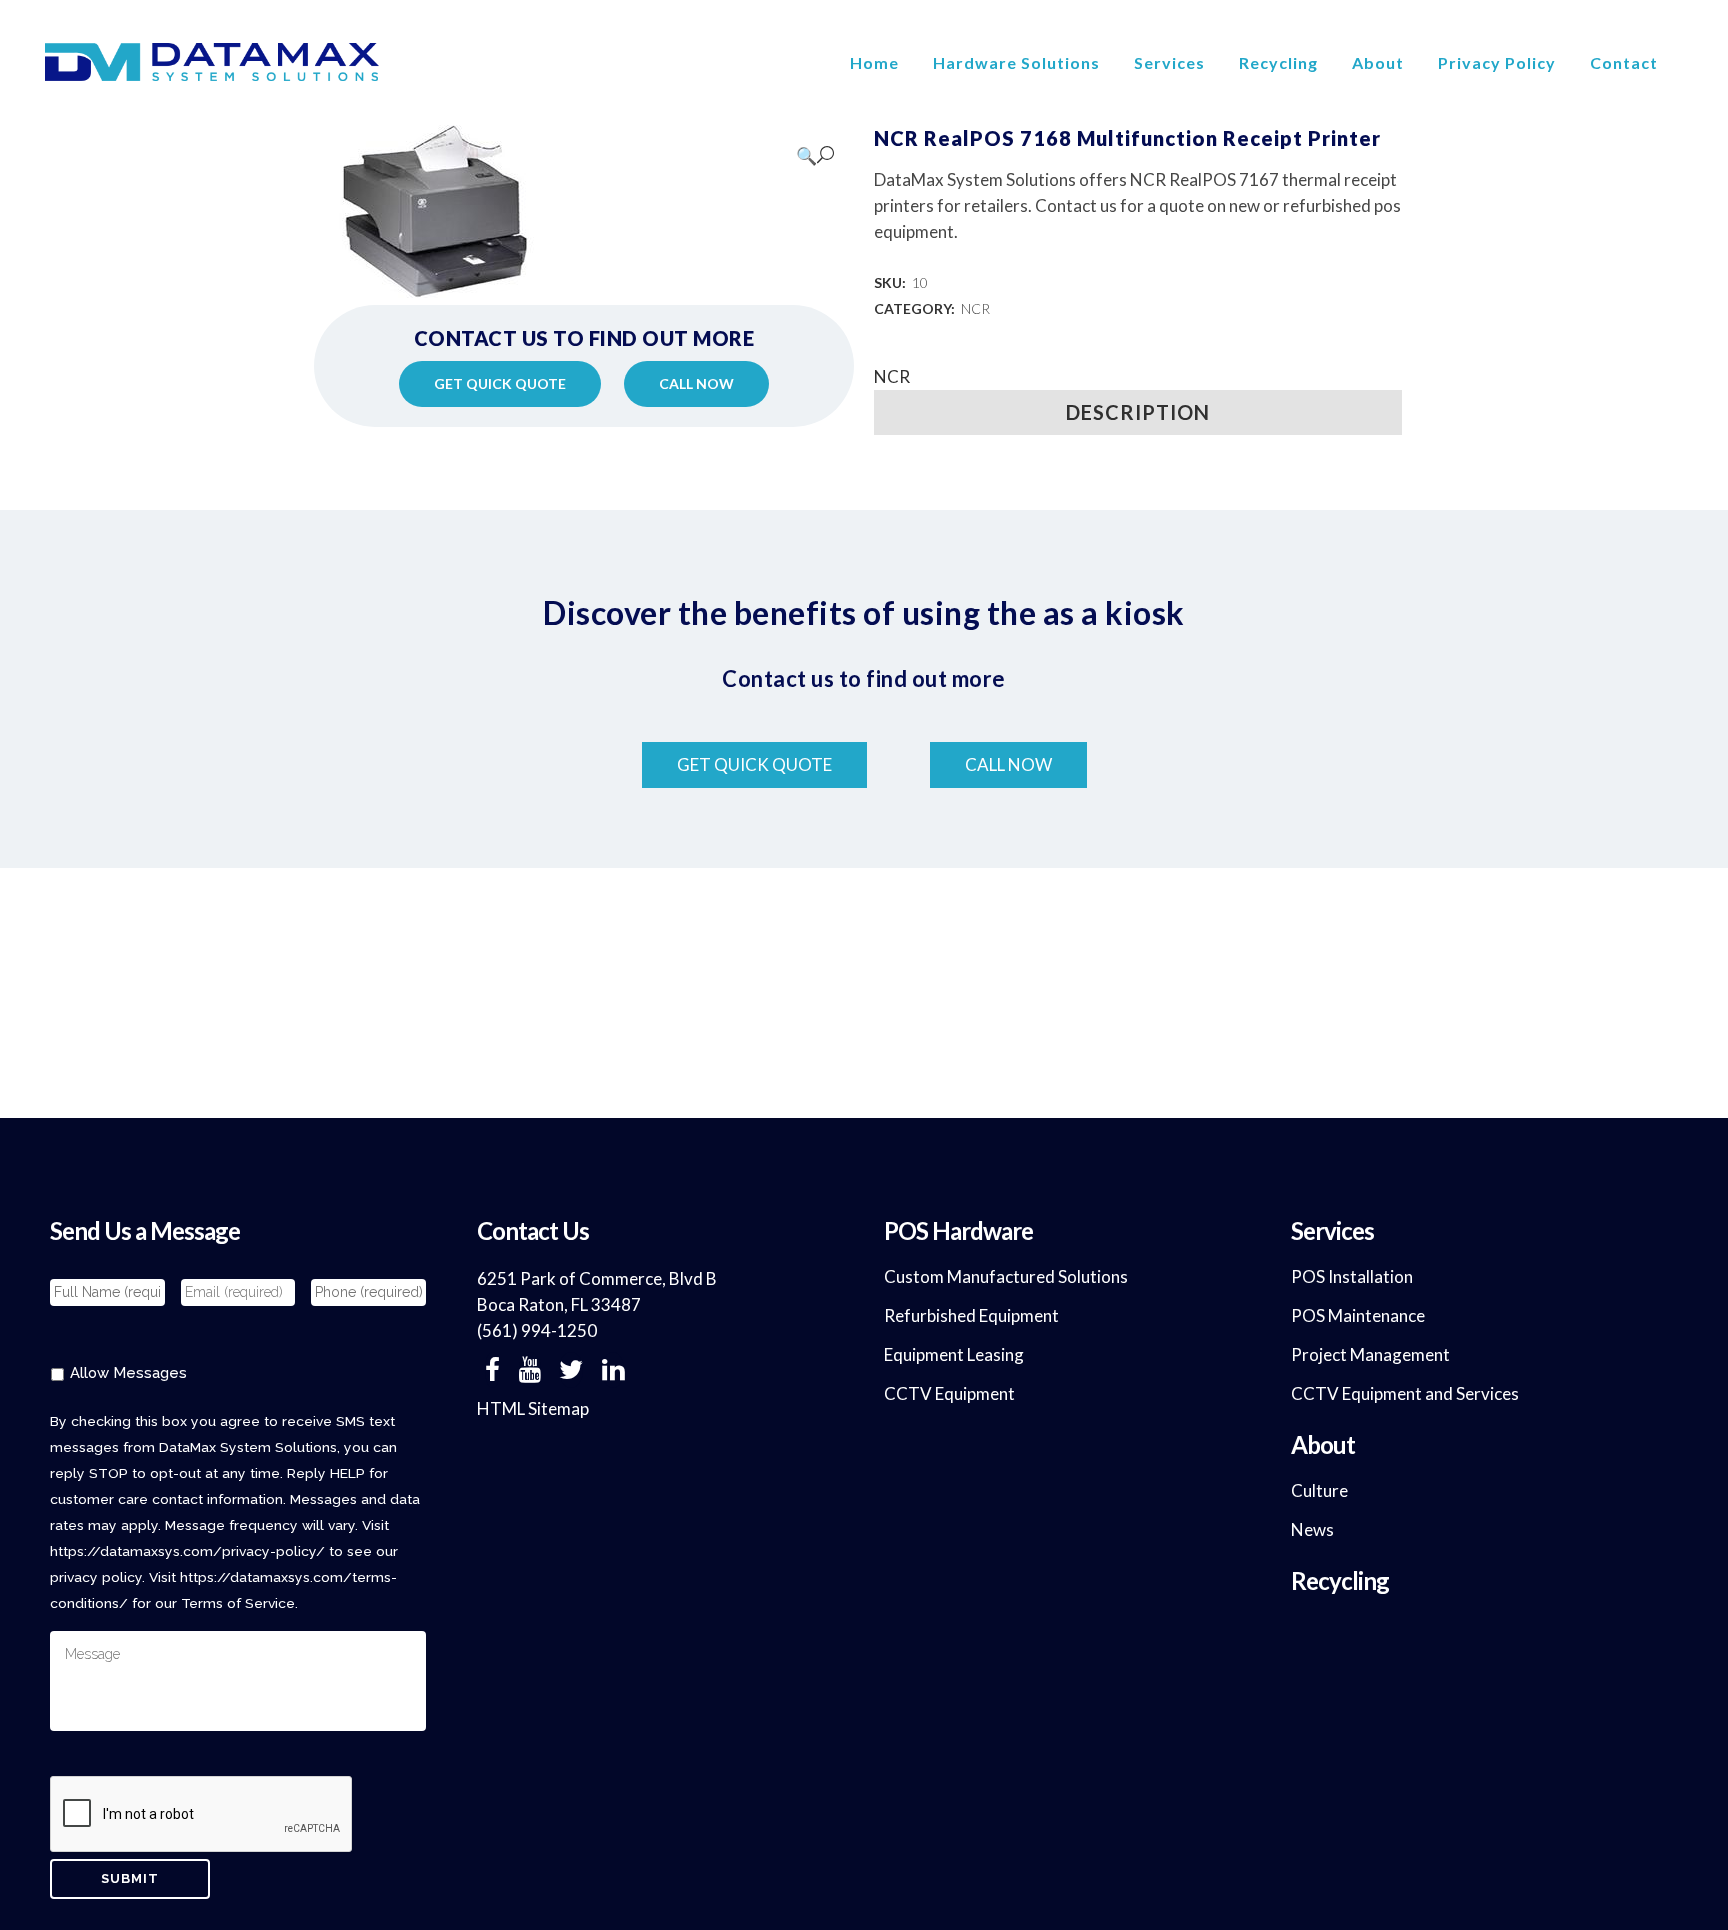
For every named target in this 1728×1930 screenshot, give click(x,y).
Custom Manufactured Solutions (1006, 1276)
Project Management (1370, 1354)
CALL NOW (696, 383)
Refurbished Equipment (971, 1315)
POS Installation (1352, 1276)
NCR (975, 308)
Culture (1319, 1490)
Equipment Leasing (954, 1354)
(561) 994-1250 (537, 1330)
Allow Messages (128, 1372)
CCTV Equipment (949, 1393)
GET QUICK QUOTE (500, 383)
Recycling (1340, 1580)
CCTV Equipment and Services (1405, 1393)
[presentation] (202, 1815)
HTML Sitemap (533, 1408)
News (1312, 1529)
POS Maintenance (1358, 1315)
